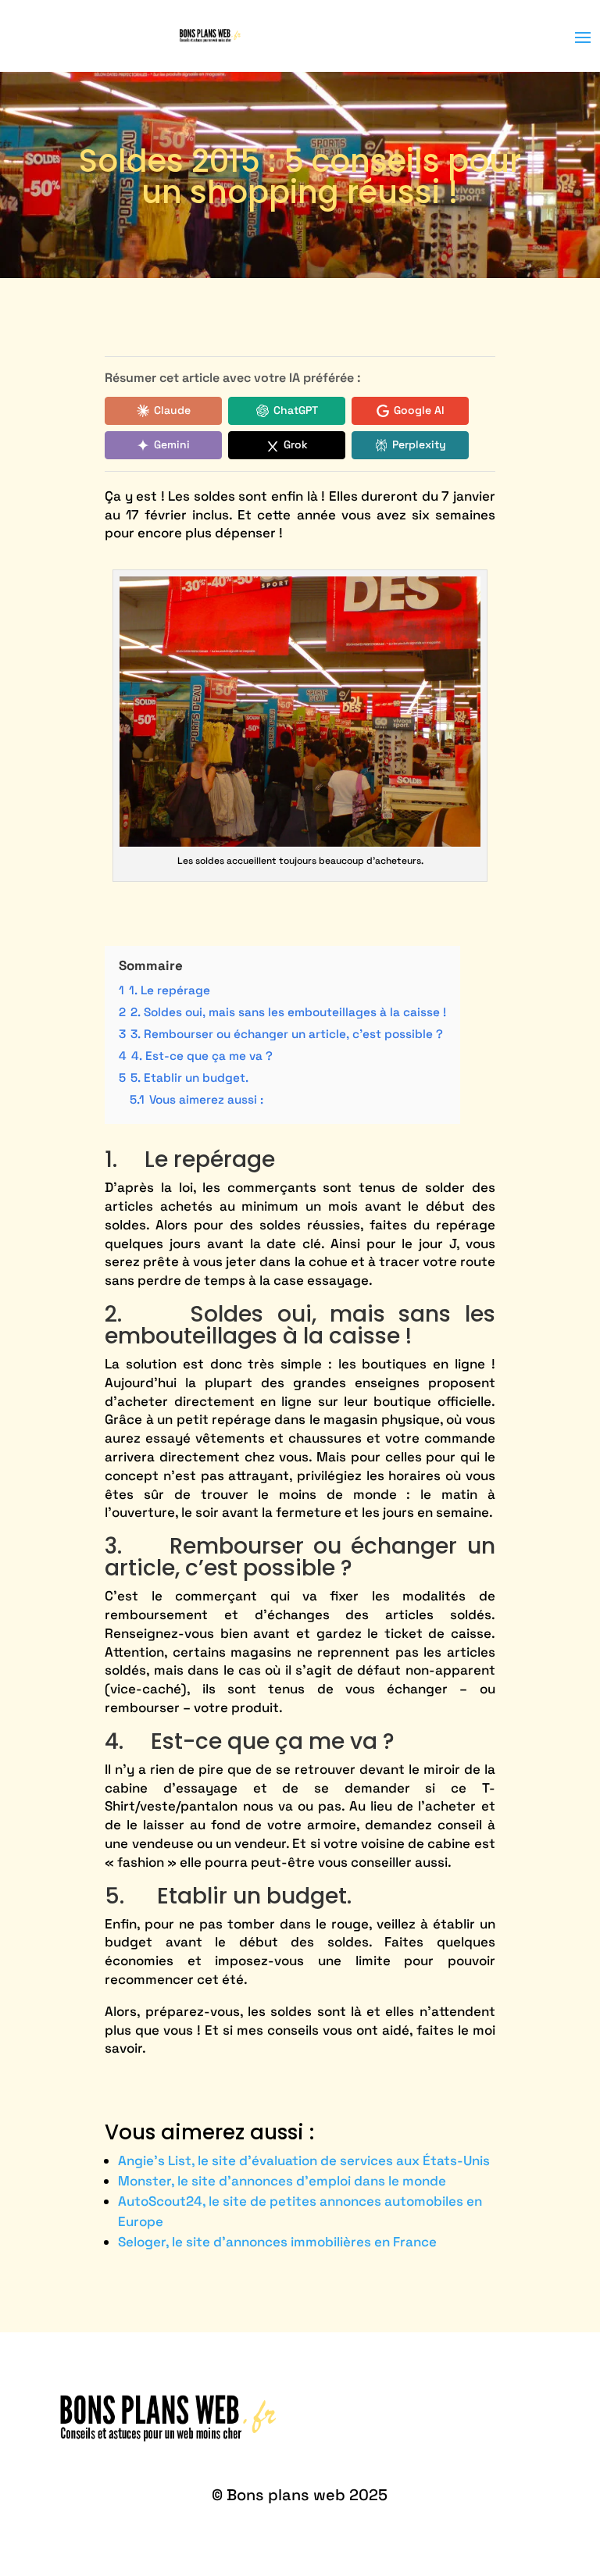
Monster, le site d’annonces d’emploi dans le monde (282, 2181)
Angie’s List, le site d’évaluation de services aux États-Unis (304, 2160)
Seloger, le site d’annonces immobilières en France (277, 2242)
